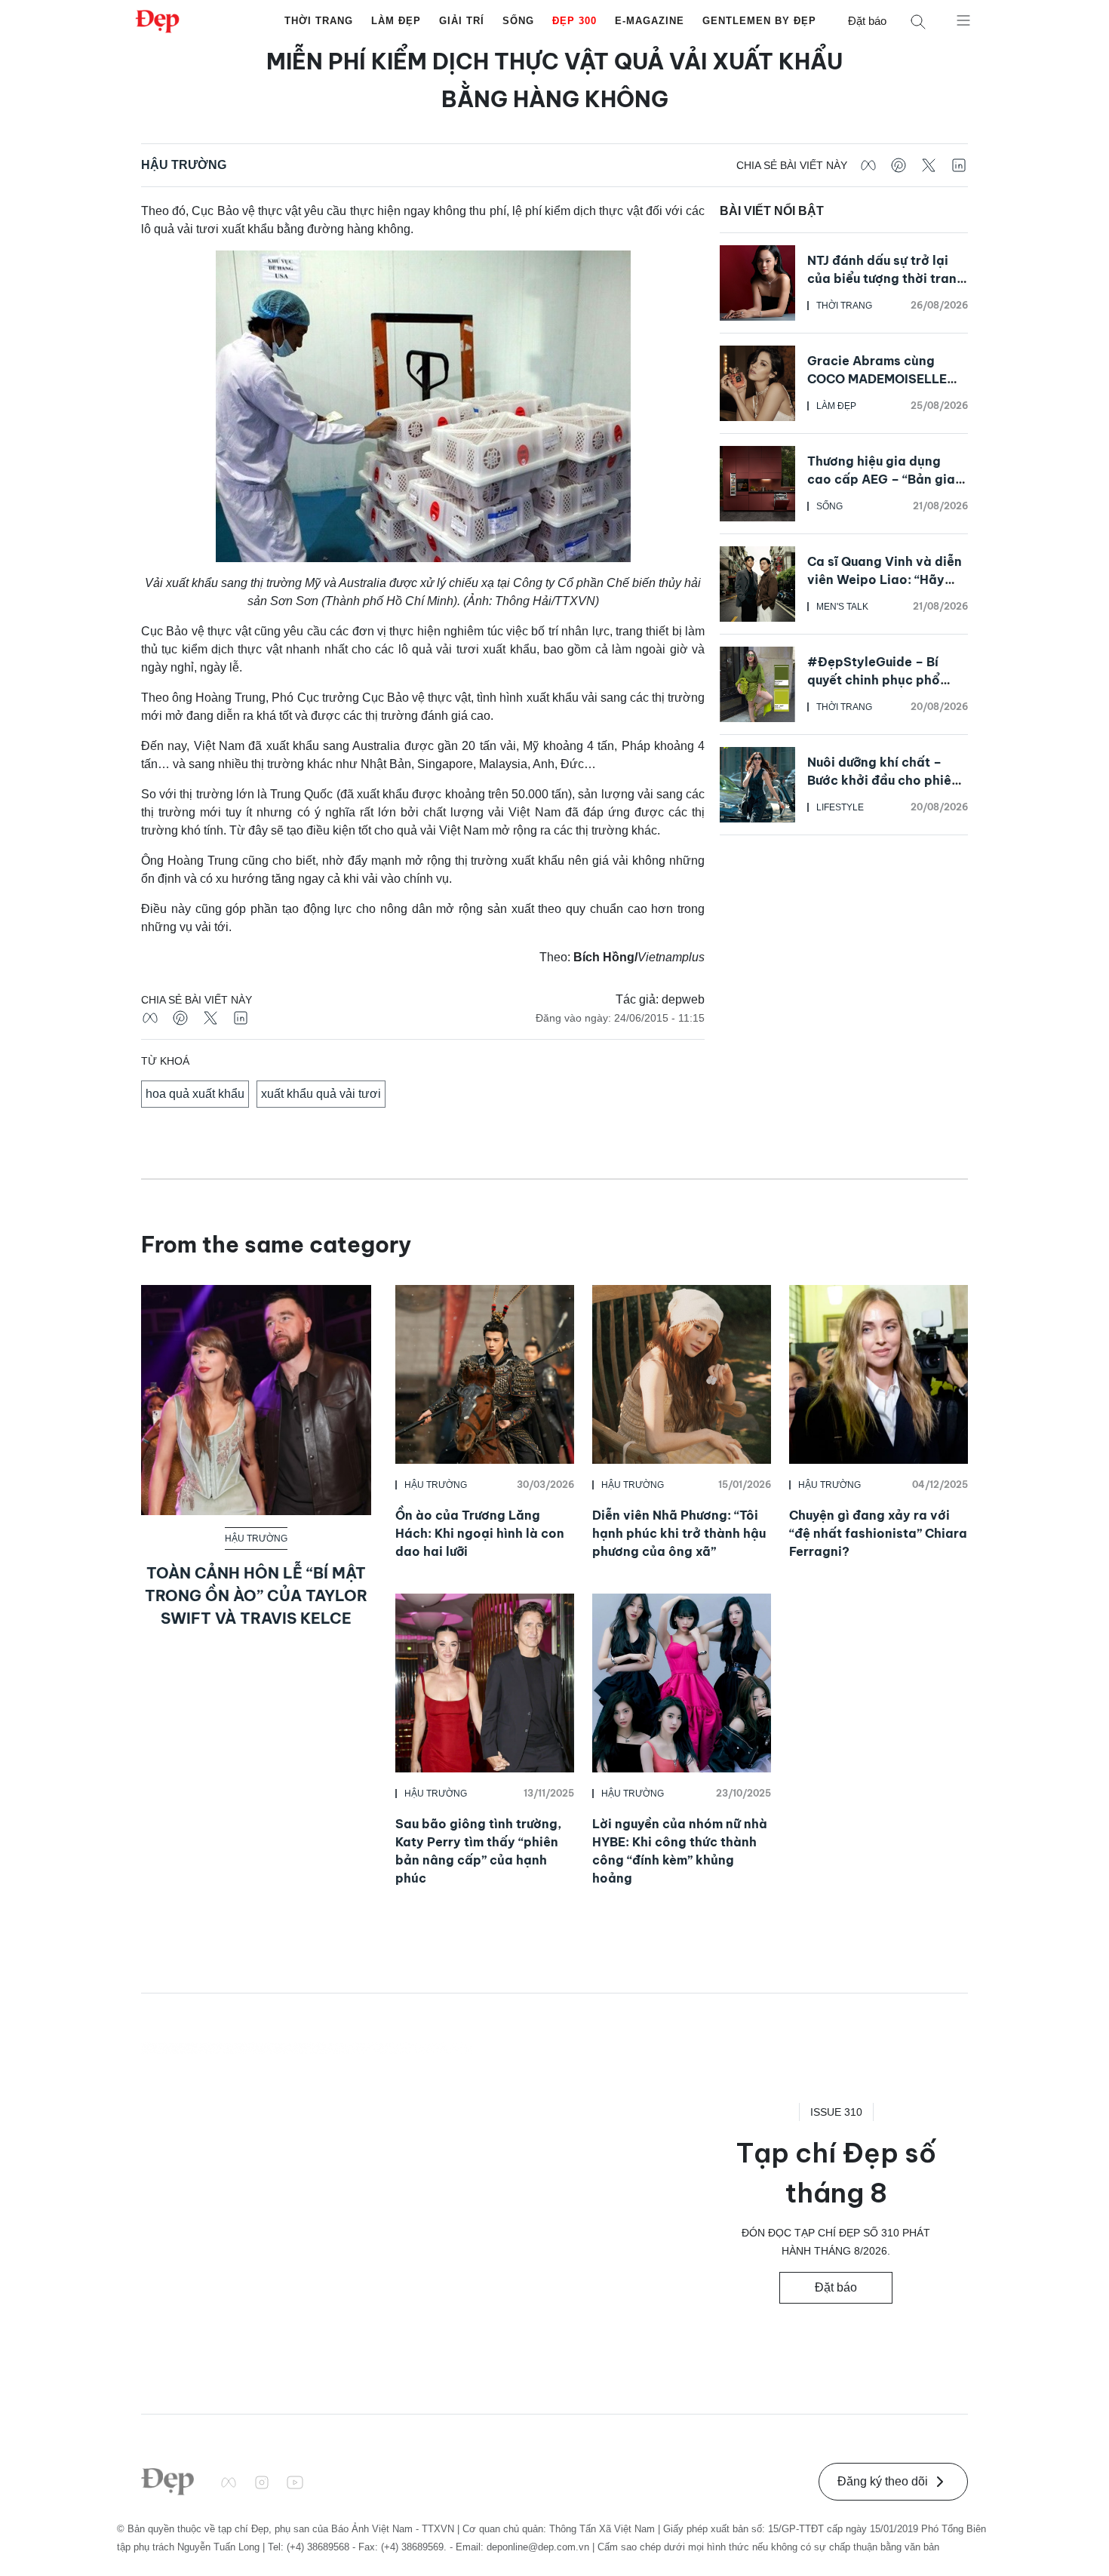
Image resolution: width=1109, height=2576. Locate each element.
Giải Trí (462, 21)
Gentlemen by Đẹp (759, 21)
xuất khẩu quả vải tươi (321, 1094)
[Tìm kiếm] (918, 22)
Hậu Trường (184, 165)
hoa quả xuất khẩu (195, 1094)
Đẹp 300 (574, 21)
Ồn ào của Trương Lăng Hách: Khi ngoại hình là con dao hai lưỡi (480, 1533)
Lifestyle (840, 807)
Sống (518, 21)
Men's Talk (842, 607)
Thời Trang (319, 21)
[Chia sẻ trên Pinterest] (899, 165)
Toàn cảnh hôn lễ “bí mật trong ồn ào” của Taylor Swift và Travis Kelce (256, 1595)
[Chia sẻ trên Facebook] (868, 165)
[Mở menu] (963, 20)
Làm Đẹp (396, 21)
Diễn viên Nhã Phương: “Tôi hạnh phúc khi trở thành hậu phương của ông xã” (679, 1533)
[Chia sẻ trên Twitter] (929, 165)
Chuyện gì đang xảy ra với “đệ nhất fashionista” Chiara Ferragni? (878, 1533)
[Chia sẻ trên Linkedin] (959, 165)
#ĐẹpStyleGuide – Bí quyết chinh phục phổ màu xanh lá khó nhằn (874, 680)
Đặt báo (867, 21)
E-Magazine (650, 21)
